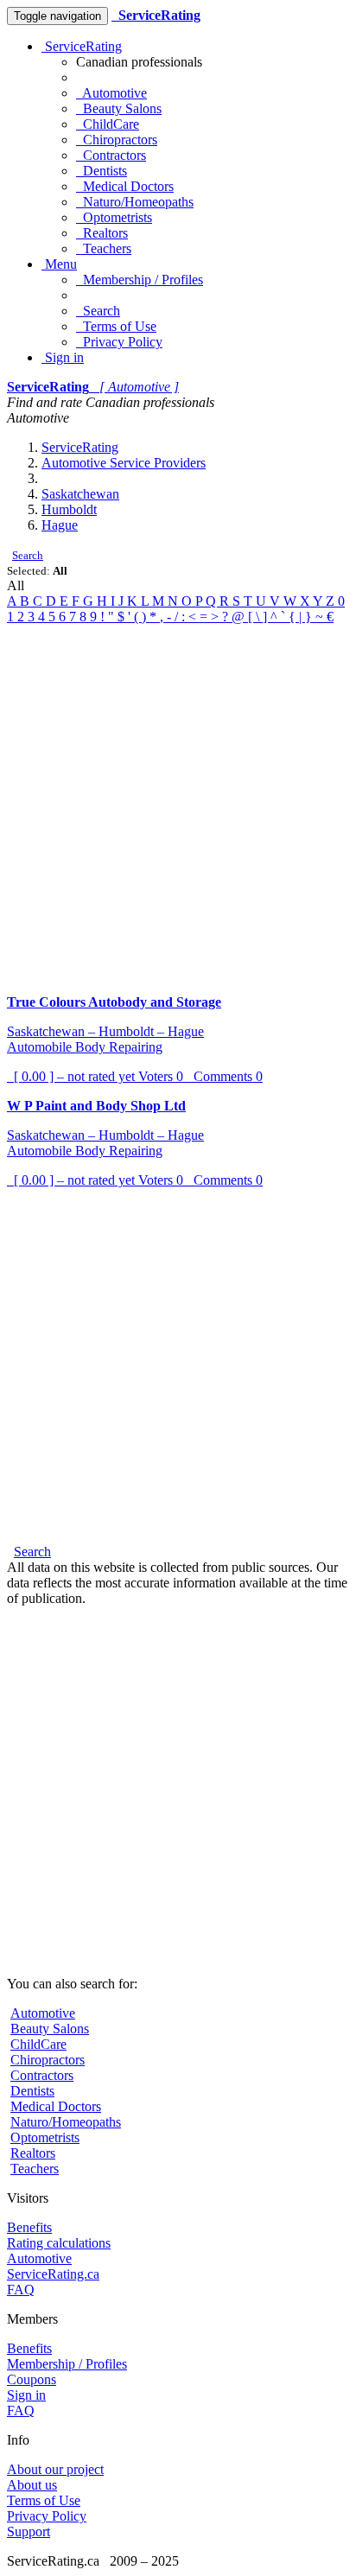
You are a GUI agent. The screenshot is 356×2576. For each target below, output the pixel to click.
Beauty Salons (119, 108)
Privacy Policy (119, 342)
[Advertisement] (178, 803)
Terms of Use (116, 326)
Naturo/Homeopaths (135, 202)
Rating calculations (59, 2243)
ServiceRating (82, 46)
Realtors (102, 233)
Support (29, 2531)
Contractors (111, 155)
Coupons (32, 2379)
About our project (55, 2469)
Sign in (63, 357)
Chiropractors (117, 140)
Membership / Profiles (140, 280)
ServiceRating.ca (53, 2274)
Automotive (111, 93)
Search (98, 311)
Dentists (102, 171)
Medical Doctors (125, 186)
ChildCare (108, 124)
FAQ (21, 2290)
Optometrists (114, 217)
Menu (59, 264)
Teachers (104, 248)
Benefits (29, 2227)
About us (32, 2485)
